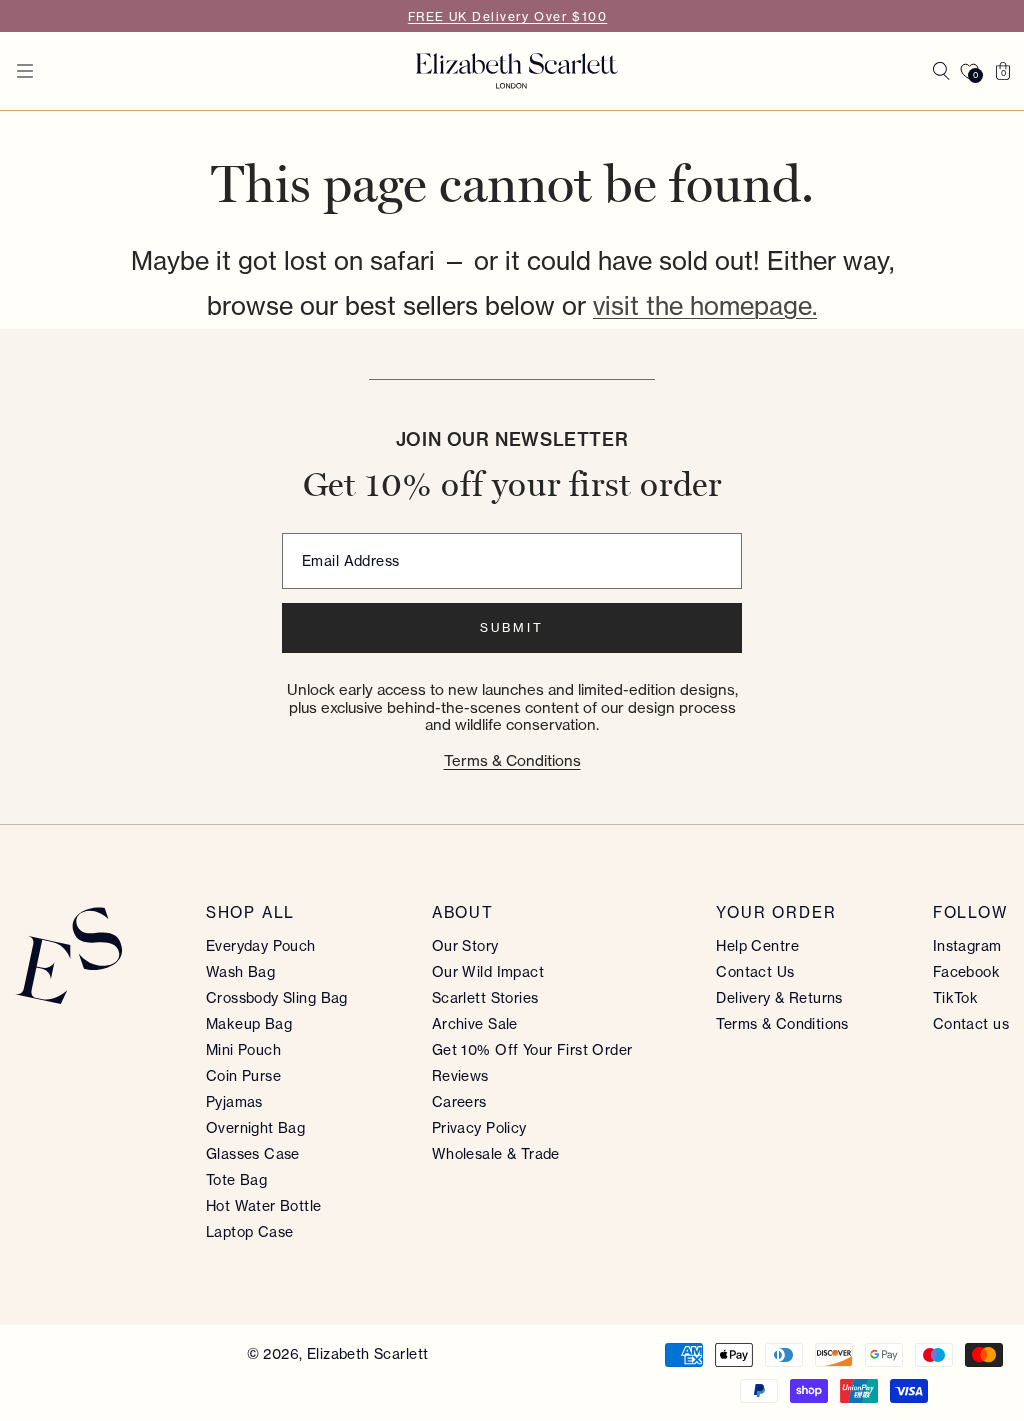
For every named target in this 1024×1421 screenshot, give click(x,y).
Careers (459, 1102)
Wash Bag (240, 972)
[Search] (941, 71)
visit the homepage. (705, 306)
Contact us (971, 1024)
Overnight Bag (255, 1128)
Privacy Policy (479, 1128)
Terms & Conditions (512, 760)
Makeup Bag (249, 1024)
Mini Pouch (243, 1050)
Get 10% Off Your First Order (532, 1050)
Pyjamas (234, 1102)
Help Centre (757, 946)
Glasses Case (253, 1154)
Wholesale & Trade (496, 1154)
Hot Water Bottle (264, 1206)
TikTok (956, 998)
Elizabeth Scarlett (368, 1354)
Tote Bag (236, 1180)
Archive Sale (475, 1024)
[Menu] (25, 71)
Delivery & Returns (779, 998)
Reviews (460, 1076)
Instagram (967, 946)
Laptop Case (250, 1232)
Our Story (465, 946)
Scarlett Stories (485, 998)
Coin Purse (243, 1076)
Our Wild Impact (488, 972)
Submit (512, 627)
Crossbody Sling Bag (277, 998)
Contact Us (755, 972)
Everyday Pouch (261, 946)
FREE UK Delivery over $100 (507, 16)
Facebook (966, 972)
